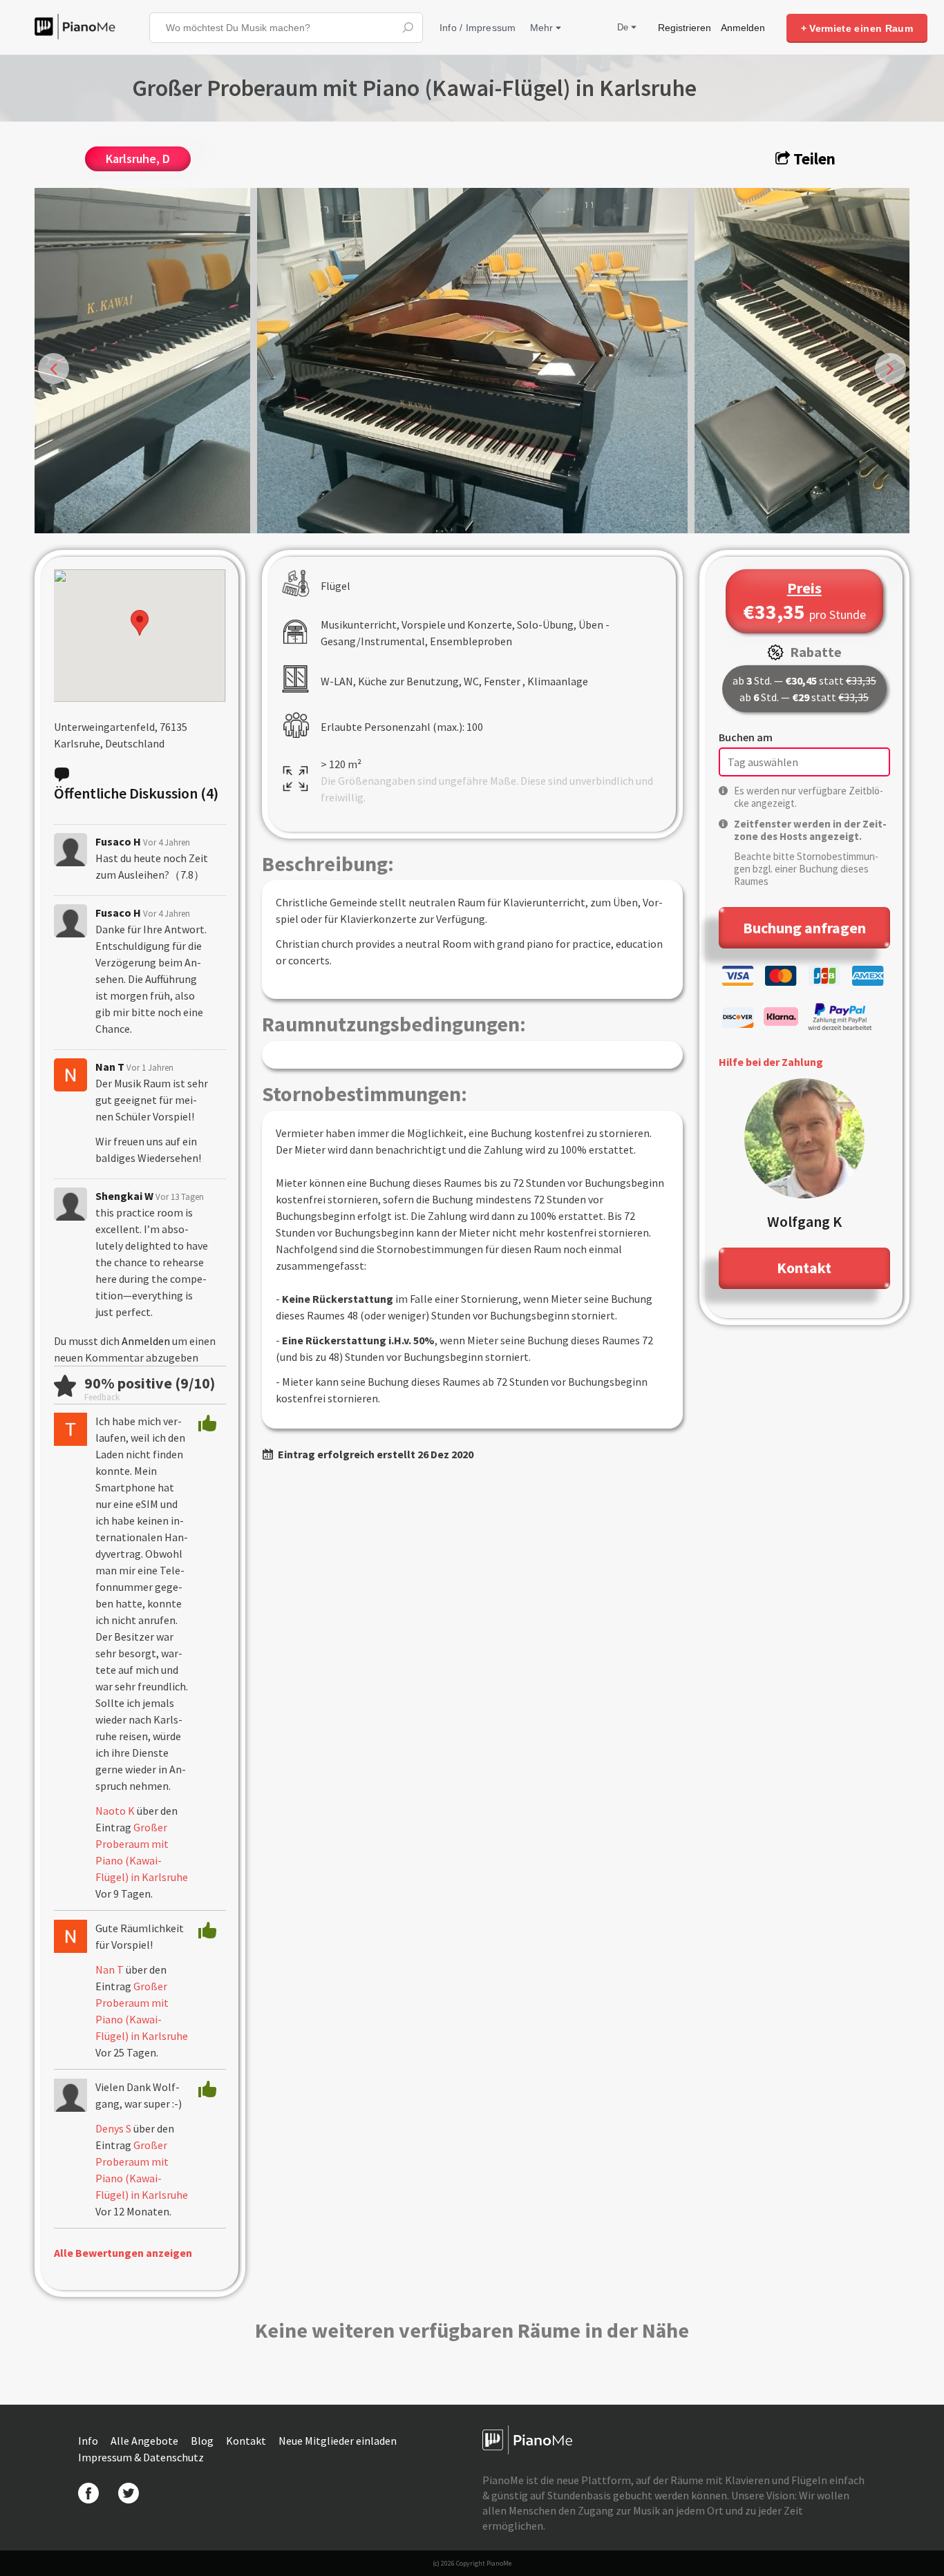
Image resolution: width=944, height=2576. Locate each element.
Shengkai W (124, 1196)
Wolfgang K (804, 1221)
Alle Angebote (145, 2441)
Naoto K (115, 1811)
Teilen (813, 159)
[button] (140, 623)
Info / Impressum (478, 28)
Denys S (113, 2128)
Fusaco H (118, 841)
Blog (203, 2441)
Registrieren (685, 28)
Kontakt (247, 2441)
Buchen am (746, 737)
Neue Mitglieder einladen (338, 2441)
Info (89, 2441)
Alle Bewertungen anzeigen (123, 2253)
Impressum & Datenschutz (141, 2457)
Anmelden (743, 28)
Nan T (110, 1067)
